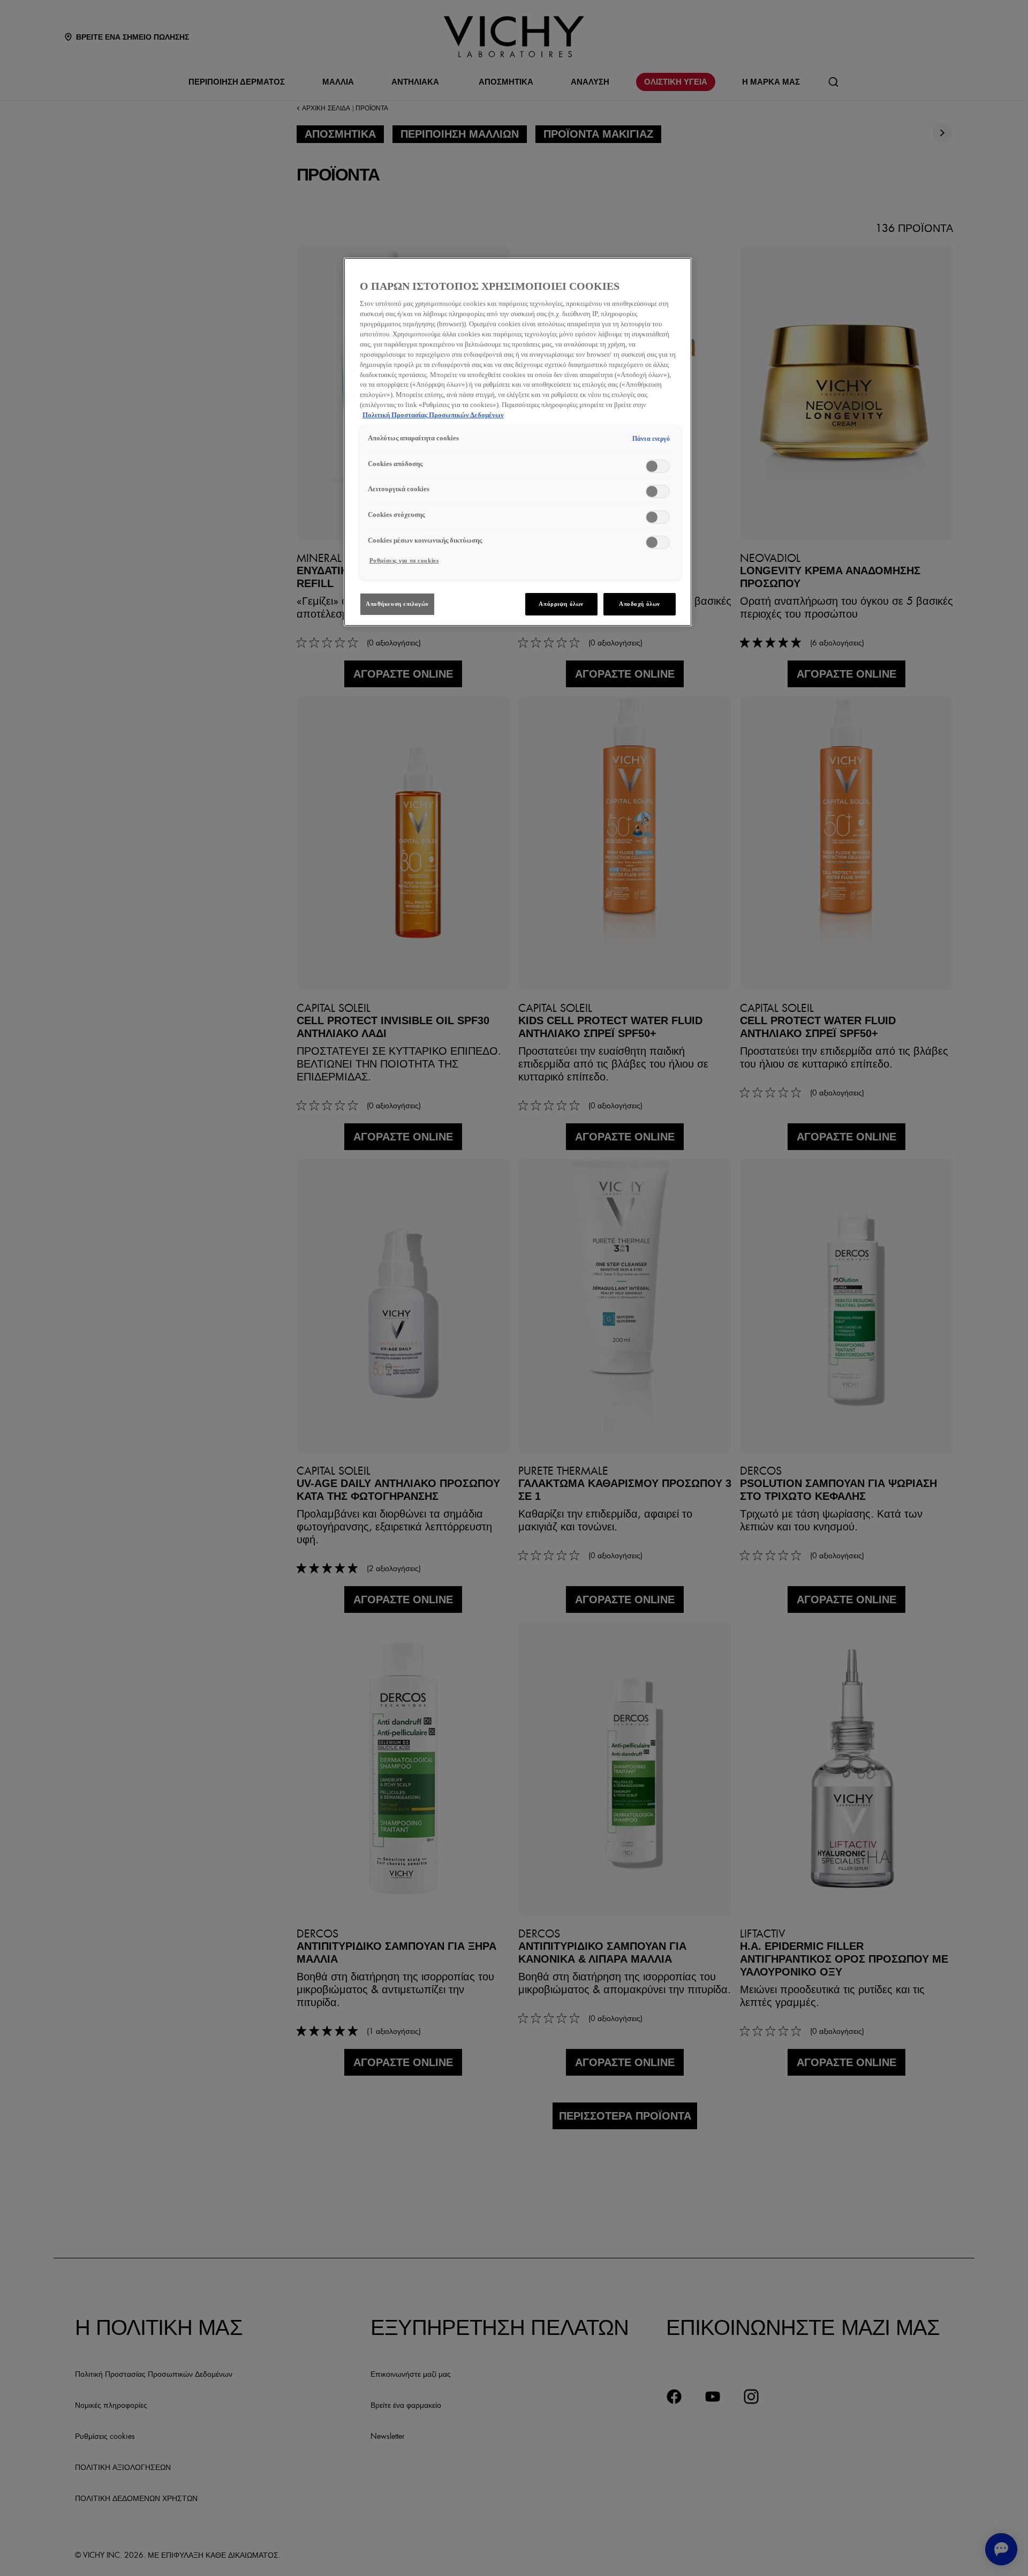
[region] (518, 442)
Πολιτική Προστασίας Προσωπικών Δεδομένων (433, 415)
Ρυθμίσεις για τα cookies (404, 560)
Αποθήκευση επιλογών (397, 604)
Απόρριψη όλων (561, 604)
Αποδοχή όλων (640, 604)
